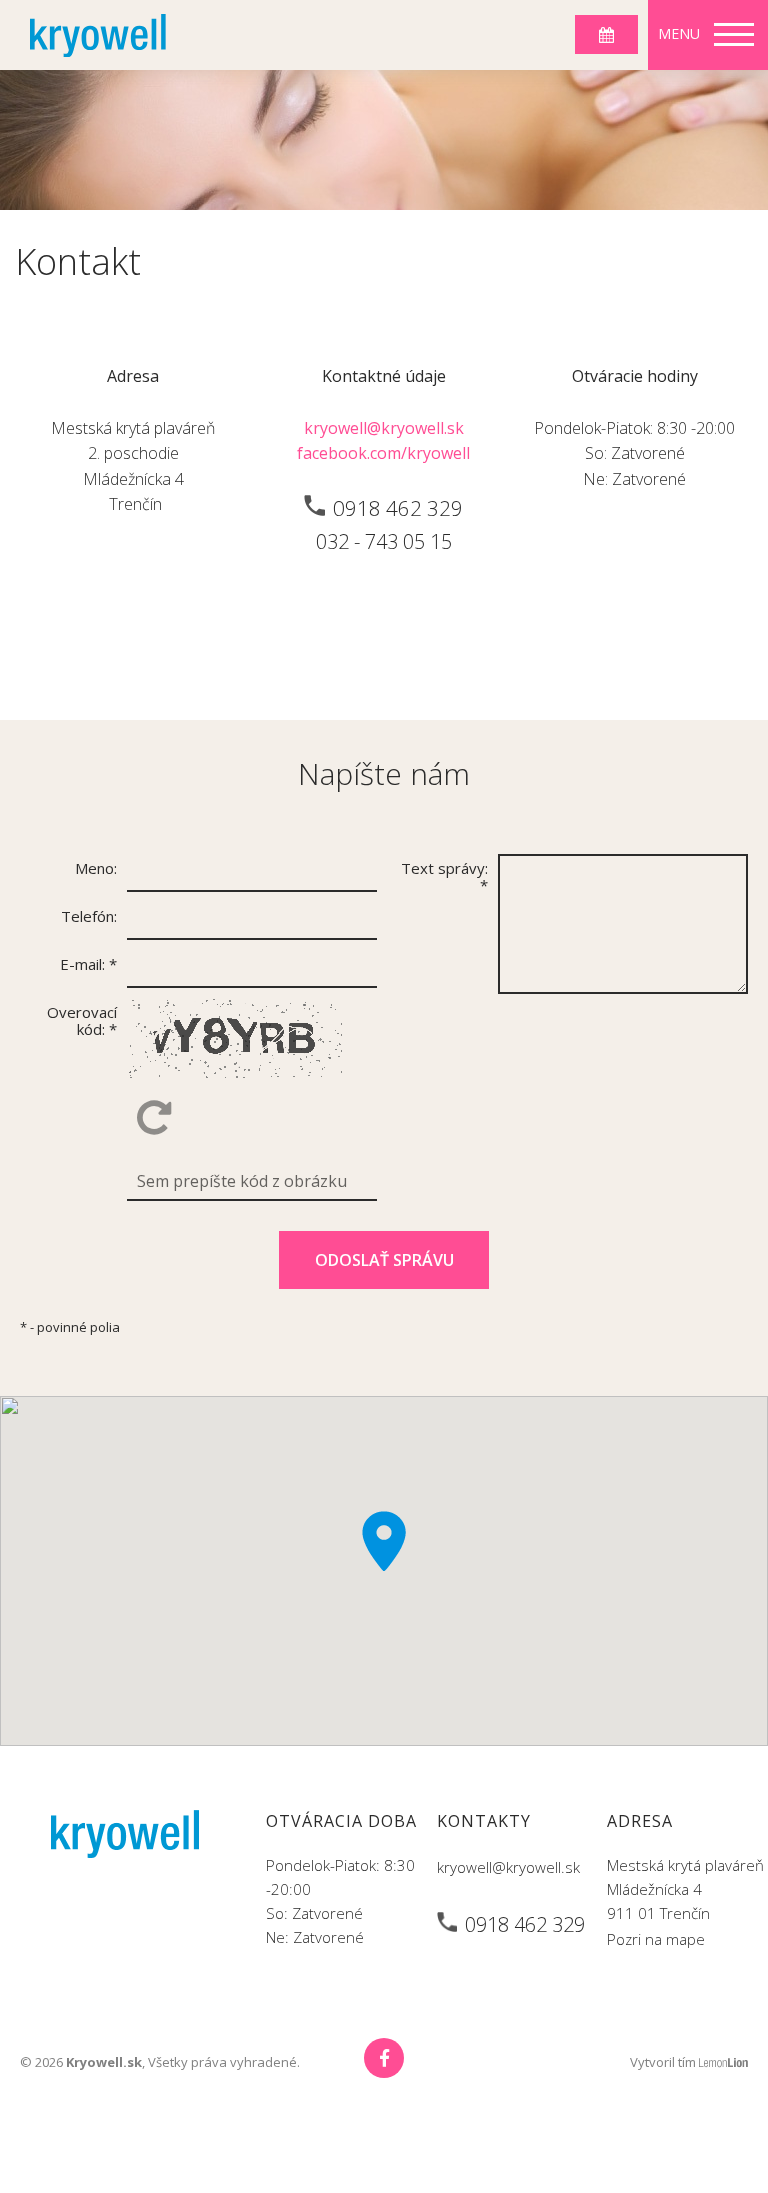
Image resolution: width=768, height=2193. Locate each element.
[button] (384, 1540)
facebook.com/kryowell (383, 453)
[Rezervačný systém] (606, 34)
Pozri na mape (656, 1939)
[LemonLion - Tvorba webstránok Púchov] (723, 2062)
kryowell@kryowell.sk (384, 428)
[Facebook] (384, 2058)
